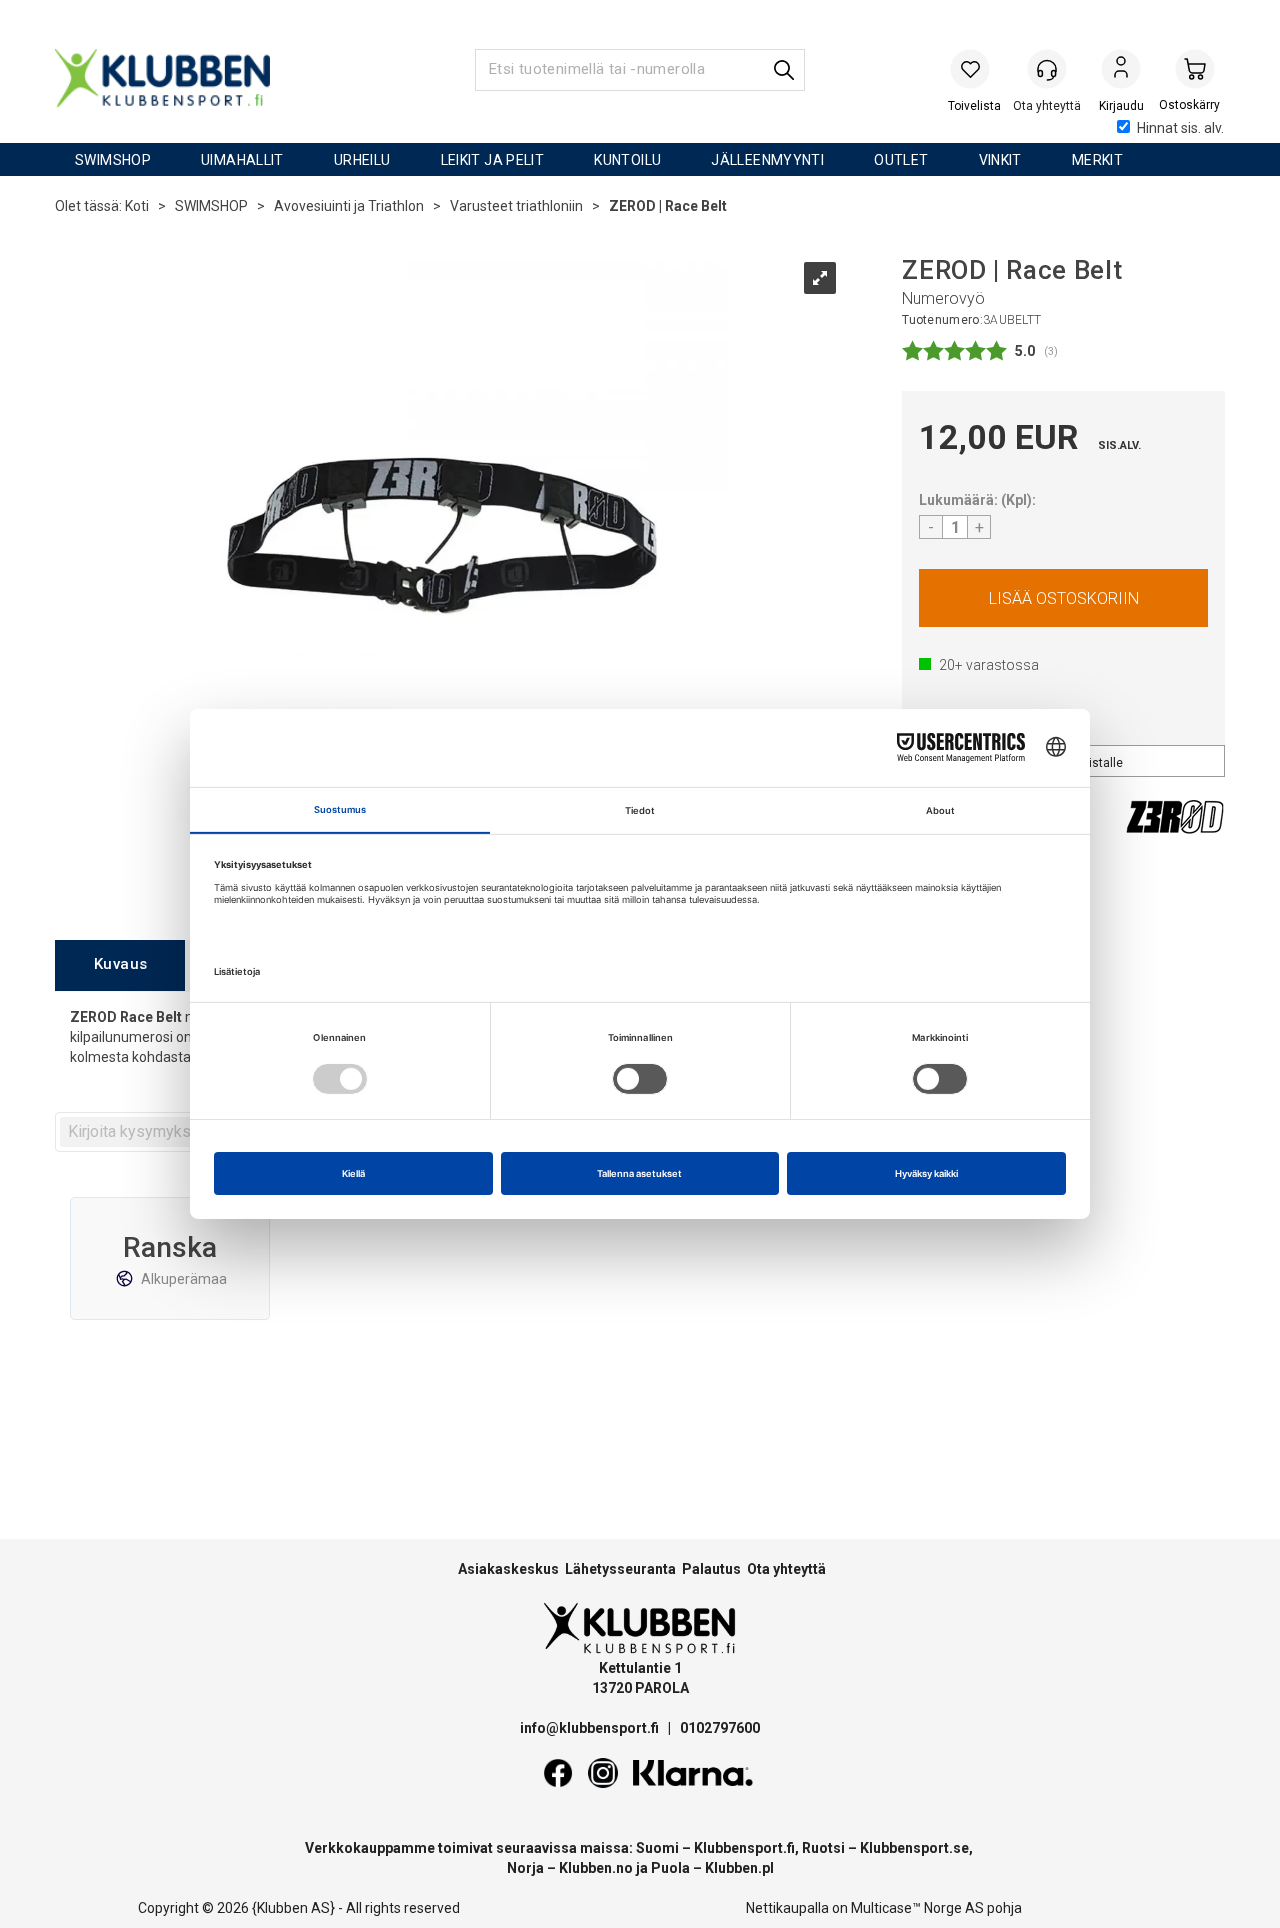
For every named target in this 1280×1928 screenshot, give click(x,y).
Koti (137, 206)
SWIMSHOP (113, 160)
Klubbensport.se (914, 1848)
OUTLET (901, 160)
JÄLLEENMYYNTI (767, 160)
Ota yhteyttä (786, 1569)
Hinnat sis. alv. (1180, 128)
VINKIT (1000, 160)
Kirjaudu (1121, 71)
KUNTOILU (627, 160)
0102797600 (720, 1728)
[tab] (120, 965)
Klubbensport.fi (744, 1848)
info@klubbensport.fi (591, 1728)
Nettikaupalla (787, 1908)
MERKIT (1097, 160)
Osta (1063, 598)
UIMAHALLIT (242, 160)
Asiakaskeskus (508, 1569)
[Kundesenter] (1047, 69)
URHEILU (362, 160)
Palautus (711, 1569)
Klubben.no (596, 1868)
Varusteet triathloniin (516, 206)
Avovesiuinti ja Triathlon (349, 206)
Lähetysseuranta (620, 1569)
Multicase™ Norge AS (917, 1908)
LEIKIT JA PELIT (493, 160)
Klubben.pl (739, 1868)
